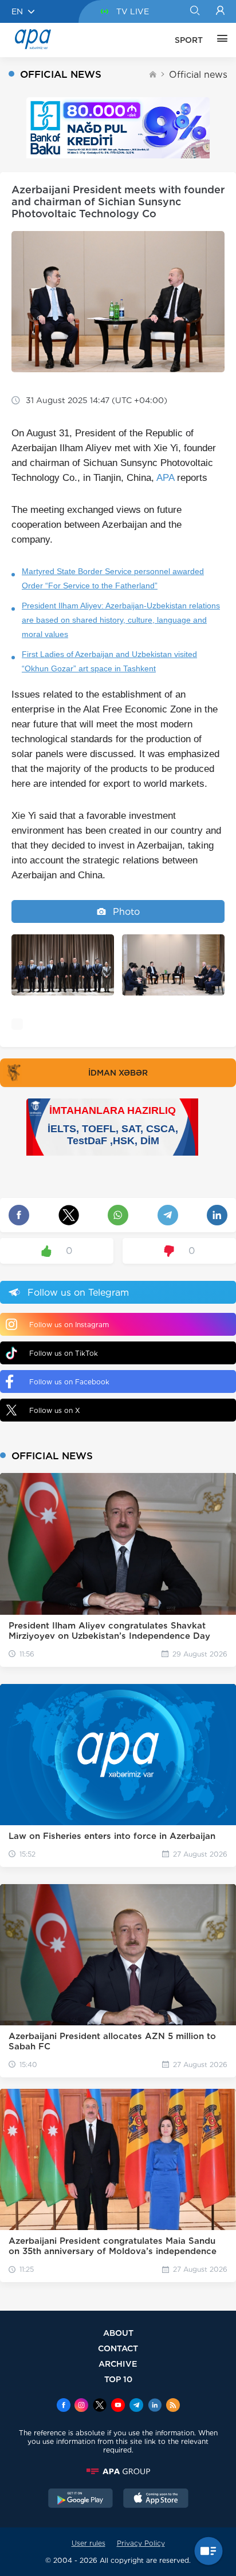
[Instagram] (81, 2406)
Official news (198, 75)
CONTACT (118, 2348)
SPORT (189, 40)
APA (165, 478)
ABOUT (118, 2333)
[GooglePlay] (81, 2499)
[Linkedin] (155, 2406)
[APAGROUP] (118, 2471)
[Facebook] (64, 2406)
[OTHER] (219, 40)
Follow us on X (55, 1410)
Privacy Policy (141, 2543)
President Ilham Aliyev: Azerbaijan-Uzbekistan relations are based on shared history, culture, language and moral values (121, 620)
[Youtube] (118, 2406)
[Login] (220, 11)
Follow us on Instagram (69, 1325)
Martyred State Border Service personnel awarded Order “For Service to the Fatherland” (113, 578)
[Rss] (173, 2406)
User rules (88, 2543)
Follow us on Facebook (69, 1382)
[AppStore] (156, 2499)
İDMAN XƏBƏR (118, 1073)
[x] (100, 2406)
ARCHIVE (118, 2364)
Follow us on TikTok (64, 1353)
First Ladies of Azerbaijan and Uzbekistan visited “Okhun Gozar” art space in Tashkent (109, 661)
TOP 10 (118, 2379)
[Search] (194, 11)
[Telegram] (136, 2406)
